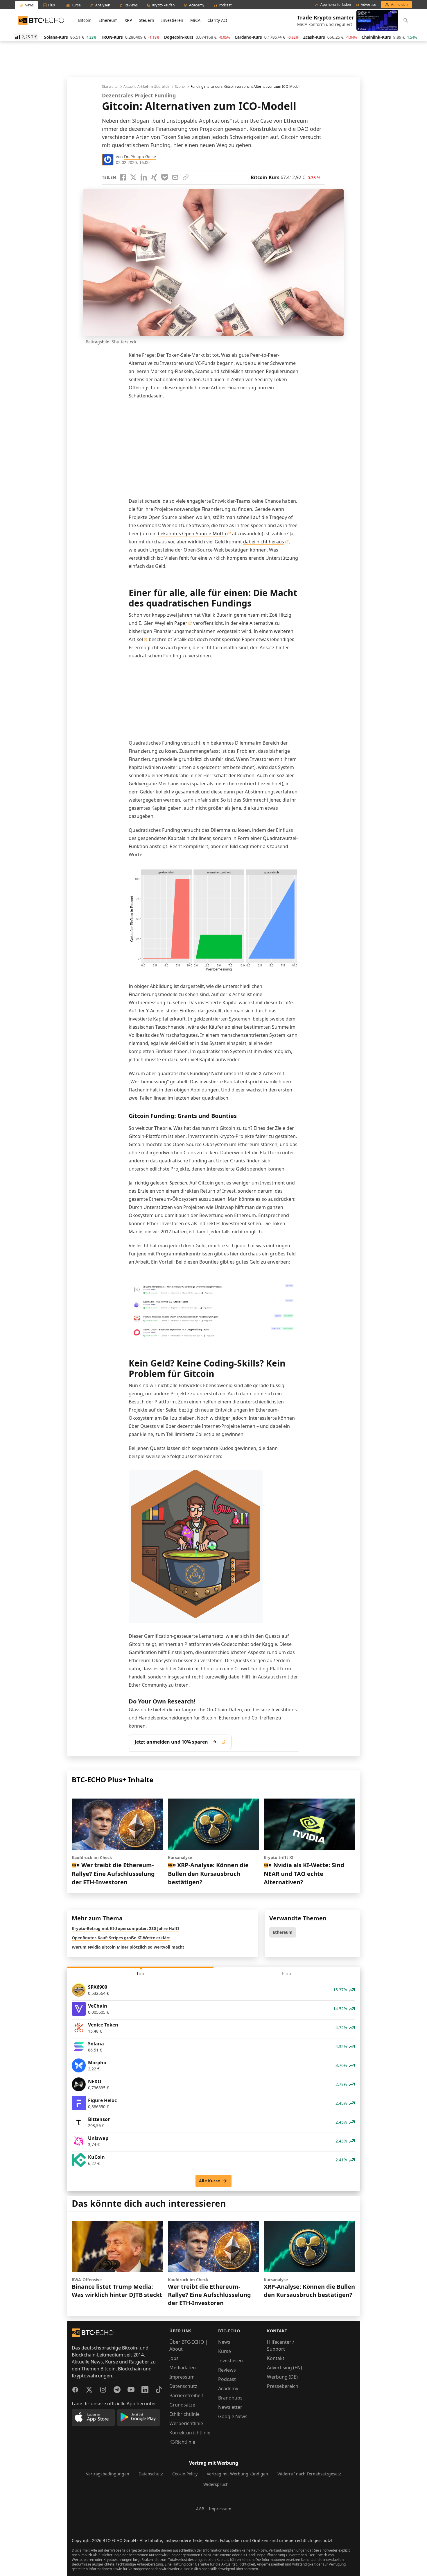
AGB (200, 2509)
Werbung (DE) (282, 2377)
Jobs (174, 2358)
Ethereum (108, 20)
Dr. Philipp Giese (140, 157)
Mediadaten (183, 2368)
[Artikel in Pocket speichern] (165, 177)
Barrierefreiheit (186, 2395)
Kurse (225, 2351)
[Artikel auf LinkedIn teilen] (144, 177)
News (224, 2342)
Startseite (110, 87)
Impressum (182, 2377)
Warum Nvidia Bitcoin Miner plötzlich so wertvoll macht (128, 1947)
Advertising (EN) (285, 2368)
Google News (233, 2416)
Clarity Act (217, 20)
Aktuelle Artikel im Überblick (146, 87)
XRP (128, 20)
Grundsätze (182, 2405)
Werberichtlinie (186, 2423)
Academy (228, 2388)
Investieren (172, 20)
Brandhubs (230, 2398)
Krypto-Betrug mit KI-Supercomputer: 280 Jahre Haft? (126, 1928)
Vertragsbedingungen (108, 2474)
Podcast (227, 2379)
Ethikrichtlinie (184, 2414)
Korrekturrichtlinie (190, 2433)
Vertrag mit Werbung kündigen (237, 2474)
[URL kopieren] (186, 177)
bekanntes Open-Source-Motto (192, 534)
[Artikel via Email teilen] (175, 177)
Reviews (227, 2370)
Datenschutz (183, 2386)
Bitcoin (85, 20)
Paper (181, 623)
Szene (180, 87)
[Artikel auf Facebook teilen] (123, 177)
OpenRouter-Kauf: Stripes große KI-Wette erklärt (121, 1938)
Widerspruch (216, 2484)
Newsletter (230, 2407)
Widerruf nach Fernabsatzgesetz (309, 2474)
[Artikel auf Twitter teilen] (133, 177)
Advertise (368, 5)
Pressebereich (283, 2386)
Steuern (147, 20)
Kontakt (276, 2358)
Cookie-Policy (185, 2474)
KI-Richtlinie (182, 2442)
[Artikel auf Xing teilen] (154, 177)
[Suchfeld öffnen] (406, 20)
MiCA (195, 20)
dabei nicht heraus (264, 542)
